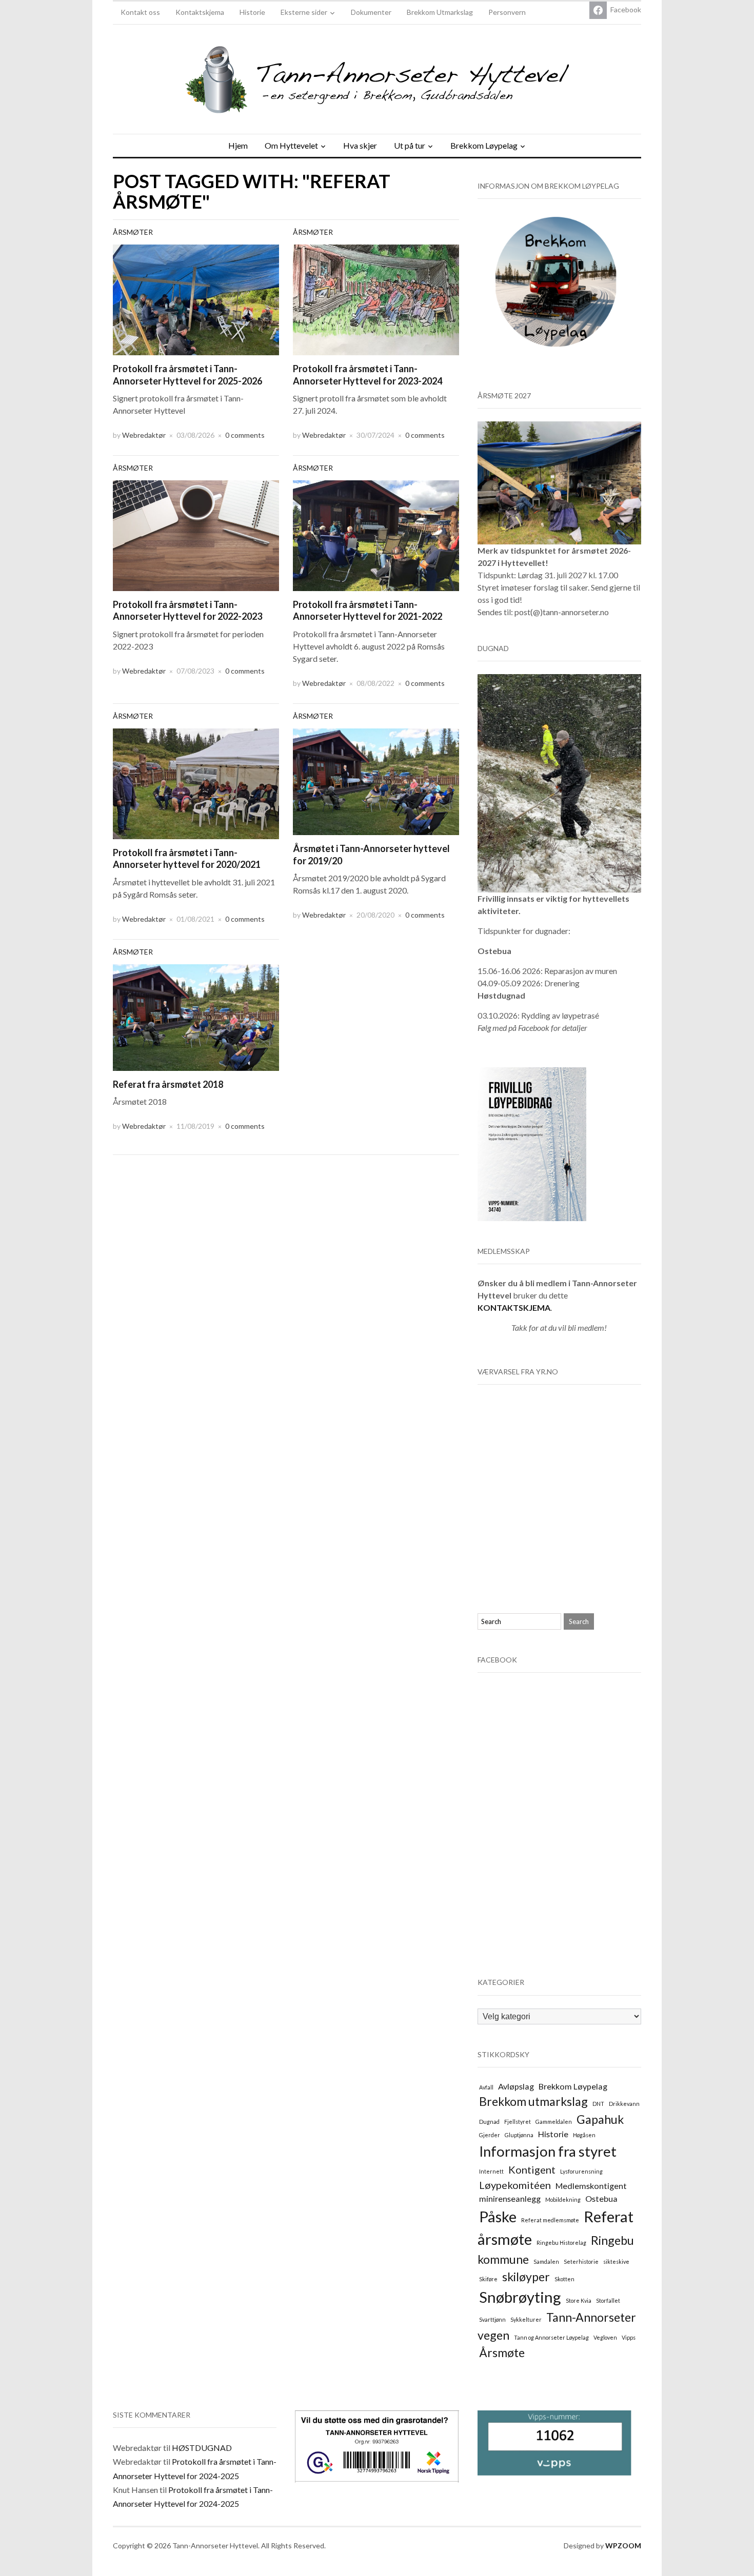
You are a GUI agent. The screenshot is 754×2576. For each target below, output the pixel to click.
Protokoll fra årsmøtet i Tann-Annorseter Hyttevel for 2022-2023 (187, 610)
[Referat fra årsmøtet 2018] (196, 1016)
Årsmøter (133, 232)
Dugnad (489, 2122)
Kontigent (532, 2169)
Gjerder (490, 2135)
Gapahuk (600, 2119)
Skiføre (488, 2279)
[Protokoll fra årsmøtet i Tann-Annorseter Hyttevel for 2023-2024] (376, 299)
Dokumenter (371, 12)
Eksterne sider (304, 12)
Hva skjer (360, 145)
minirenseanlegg (510, 2198)
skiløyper (526, 2277)
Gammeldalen (554, 2122)
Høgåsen (584, 2135)
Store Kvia (579, 2300)
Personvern (507, 12)
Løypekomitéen (515, 2185)
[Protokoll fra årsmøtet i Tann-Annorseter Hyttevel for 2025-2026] (196, 299)
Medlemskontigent (591, 2186)
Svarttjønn (492, 2319)
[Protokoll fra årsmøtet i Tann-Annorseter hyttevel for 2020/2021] (196, 783)
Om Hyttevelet (291, 145)
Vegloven (605, 2337)
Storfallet (608, 2300)
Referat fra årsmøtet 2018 (168, 1084)
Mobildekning (563, 2199)
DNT (598, 2104)
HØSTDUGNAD (202, 2448)
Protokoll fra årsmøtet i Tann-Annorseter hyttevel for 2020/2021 (187, 858)
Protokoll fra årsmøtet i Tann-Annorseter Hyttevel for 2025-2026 (187, 374)
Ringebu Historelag (561, 2243)
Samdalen (546, 2261)
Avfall (486, 2087)
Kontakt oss (140, 12)
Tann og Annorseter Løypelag (551, 2337)
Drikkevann (624, 2104)
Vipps (629, 2337)
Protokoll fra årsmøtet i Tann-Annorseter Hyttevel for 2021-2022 (368, 610)
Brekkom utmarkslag (533, 2101)
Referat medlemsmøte (550, 2220)
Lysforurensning (581, 2171)
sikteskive (616, 2261)
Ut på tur (410, 145)
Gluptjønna (519, 2135)
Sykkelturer (526, 2319)
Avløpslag (516, 2086)
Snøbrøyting (520, 2297)
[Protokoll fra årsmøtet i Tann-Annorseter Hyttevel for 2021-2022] (376, 534)
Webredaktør (144, 435)
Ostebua (601, 2198)
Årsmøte (502, 2352)
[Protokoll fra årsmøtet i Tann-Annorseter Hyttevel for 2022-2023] (196, 534)
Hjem (238, 145)
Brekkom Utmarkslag (440, 12)
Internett (491, 2171)
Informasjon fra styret (548, 2151)
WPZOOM (623, 2545)
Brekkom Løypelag (484, 145)
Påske (498, 2216)
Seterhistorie (581, 2261)
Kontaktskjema (200, 12)
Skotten (564, 2279)
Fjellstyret (518, 2122)
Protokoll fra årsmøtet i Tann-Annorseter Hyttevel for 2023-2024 (368, 374)
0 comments (245, 435)
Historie (252, 12)
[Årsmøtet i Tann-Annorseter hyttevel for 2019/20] (376, 780)
